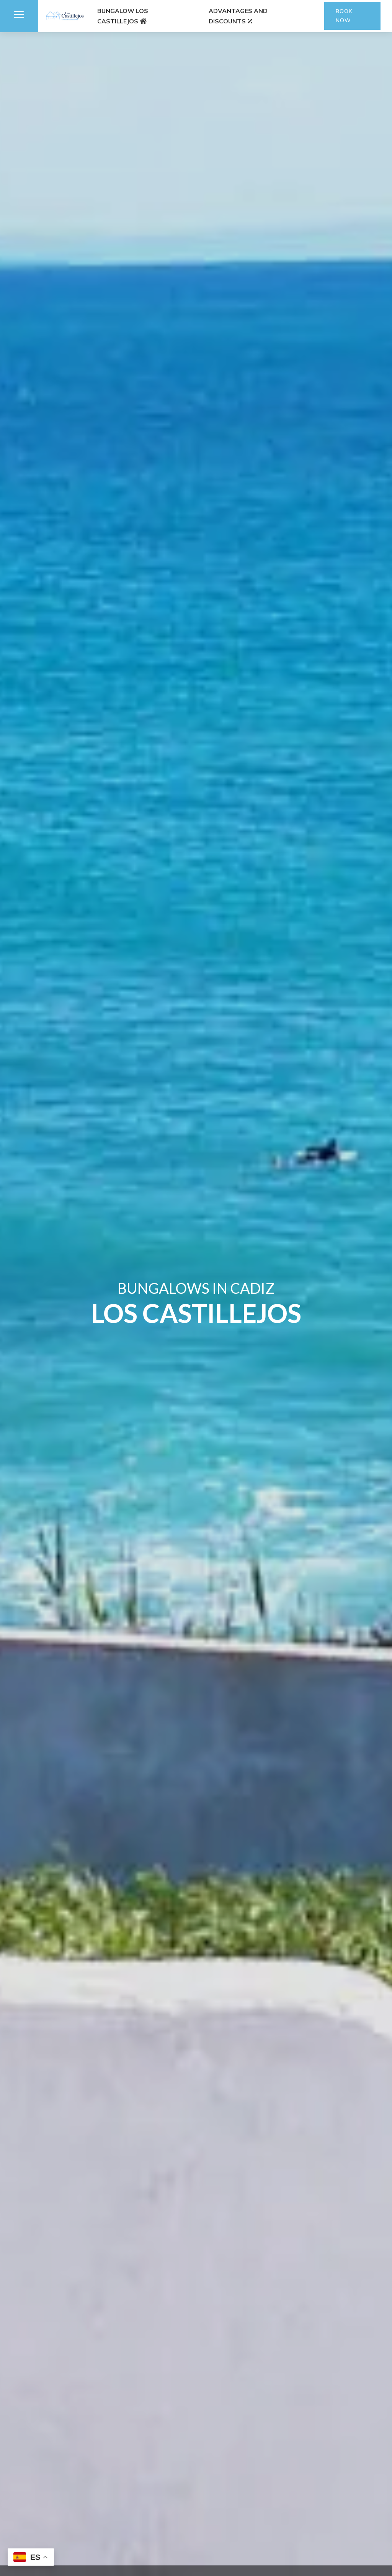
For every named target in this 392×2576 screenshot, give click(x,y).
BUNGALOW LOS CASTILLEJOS (123, 16)
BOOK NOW (344, 16)
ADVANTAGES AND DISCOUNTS (238, 16)
